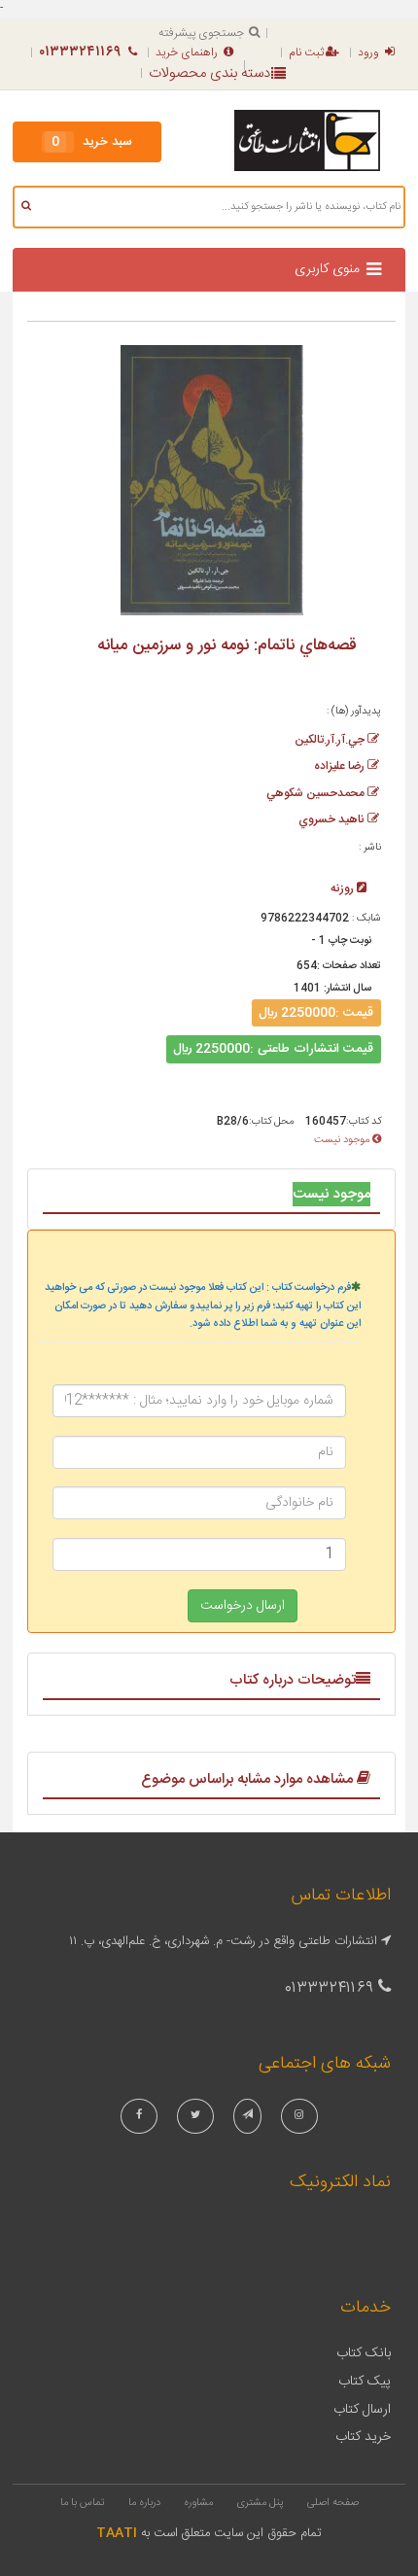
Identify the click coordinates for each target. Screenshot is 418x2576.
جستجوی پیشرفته (201, 33)
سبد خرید (92, 142)
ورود (368, 52)
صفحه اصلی (333, 2503)
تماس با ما (83, 2503)
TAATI (117, 2533)
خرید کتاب (363, 2437)
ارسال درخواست (243, 1606)
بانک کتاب (364, 2353)
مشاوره (198, 2503)
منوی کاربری (327, 269)
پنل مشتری (260, 2503)
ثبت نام (306, 52)
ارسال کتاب (362, 2410)
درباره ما (144, 2503)
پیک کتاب (365, 2382)
